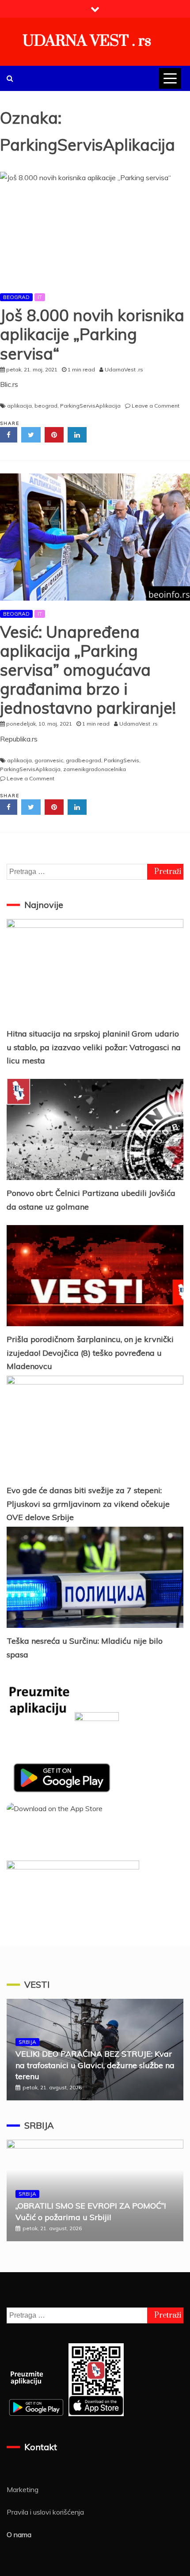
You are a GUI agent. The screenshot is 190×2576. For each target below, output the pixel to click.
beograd (46, 406)
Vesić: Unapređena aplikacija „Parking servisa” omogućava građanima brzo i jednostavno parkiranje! (88, 670)
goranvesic (49, 760)
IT (40, 297)
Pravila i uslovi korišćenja (45, 2512)
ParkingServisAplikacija (90, 406)
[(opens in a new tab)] (95, 537)
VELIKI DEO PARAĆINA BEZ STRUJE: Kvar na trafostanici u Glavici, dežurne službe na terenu (95, 2065)
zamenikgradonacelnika (95, 769)
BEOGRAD (16, 297)
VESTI (37, 1984)
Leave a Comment (156, 406)
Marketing (23, 2489)
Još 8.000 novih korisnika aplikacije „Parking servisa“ (92, 334)
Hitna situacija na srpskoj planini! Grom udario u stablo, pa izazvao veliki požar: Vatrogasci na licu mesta (94, 1047)
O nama (19, 2534)
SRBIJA (27, 2042)
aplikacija (19, 406)
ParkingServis (122, 760)
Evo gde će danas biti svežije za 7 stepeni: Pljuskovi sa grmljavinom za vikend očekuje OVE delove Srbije (88, 1504)
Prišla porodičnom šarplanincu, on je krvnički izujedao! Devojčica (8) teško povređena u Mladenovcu (90, 1353)
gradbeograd (84, 760)
